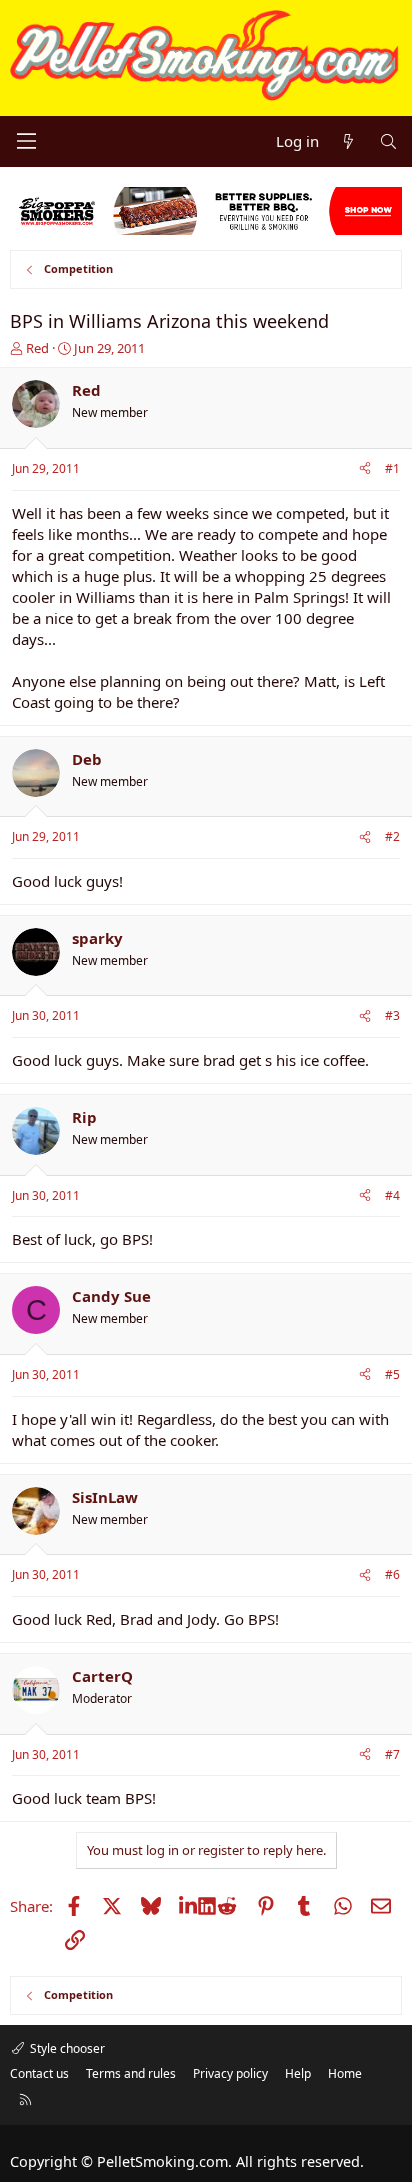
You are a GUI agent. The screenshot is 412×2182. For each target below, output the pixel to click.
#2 (392, 836)
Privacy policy (230, 2073)
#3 (392, 1015)
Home (345, 2073)
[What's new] (348, 141)
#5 (392, 1374)
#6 (392, 1574)
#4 (392, 1195)
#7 (392, 1754)
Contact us (39, 2073)
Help (298, 2073)
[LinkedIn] (188, 1906)
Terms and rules (131, 2073)
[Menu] (26, 141)
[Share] (365, 469)
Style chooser (66, 2048)
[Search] (388, 141)
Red (37, 348)
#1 (392, 468)
